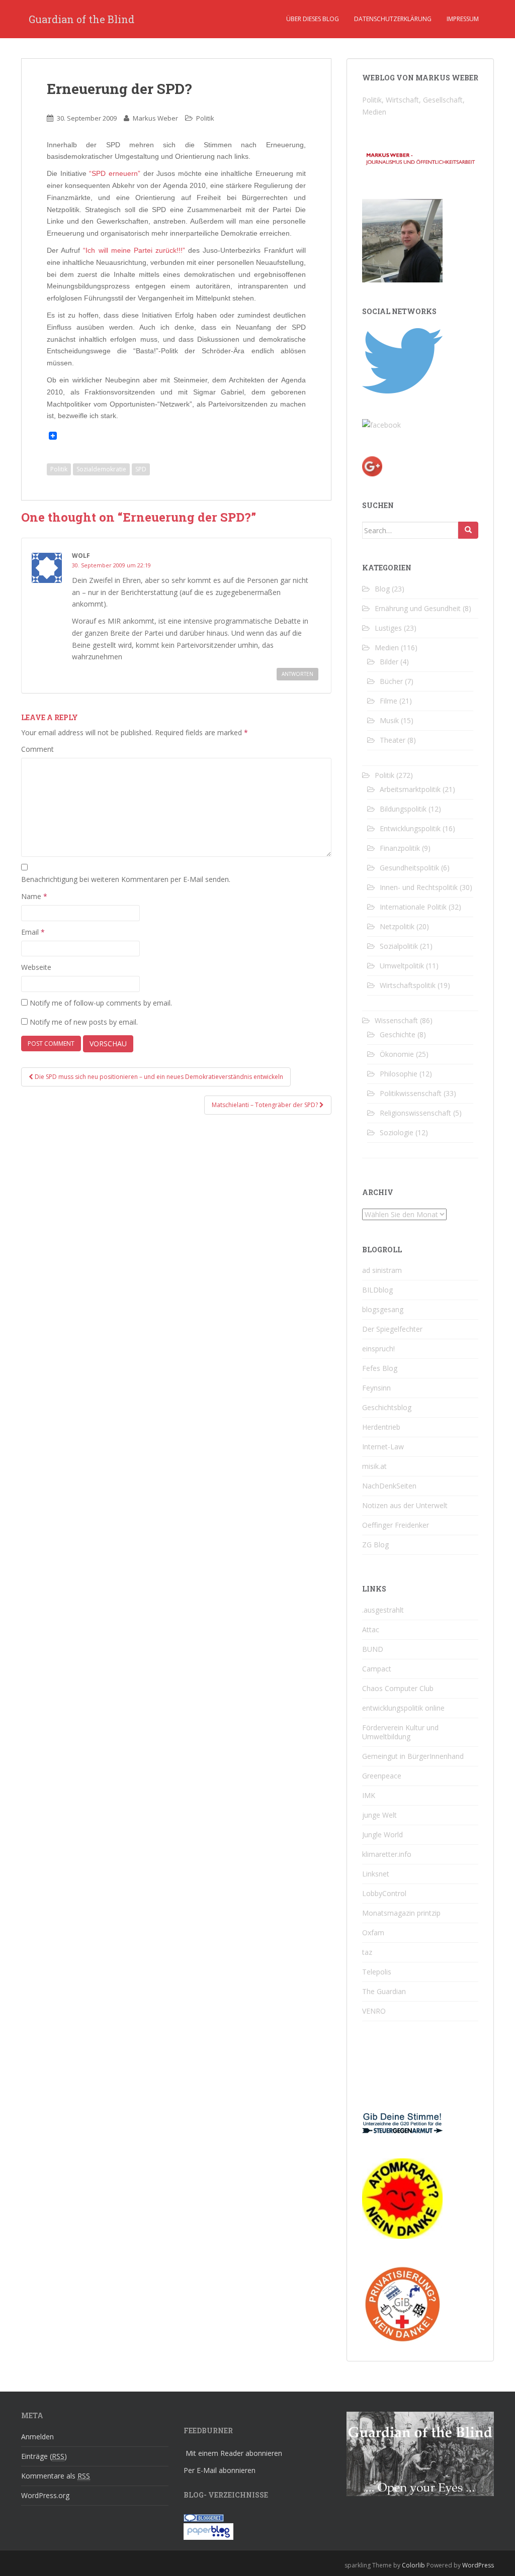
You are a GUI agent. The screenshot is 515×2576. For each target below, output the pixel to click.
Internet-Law (383, 1447)
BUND (373, 1649)
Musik (389, 720)
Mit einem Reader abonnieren (234, 2453)
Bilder (389, 662)
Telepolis (377, 1972)
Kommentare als (56, 2476)
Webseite (36, 967)
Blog (382, 589)
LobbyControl (384, 1893)
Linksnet (376, 1874)
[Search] (468, 530)
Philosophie (399, 1074)
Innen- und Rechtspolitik (419, 887)
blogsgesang (383, 1309)
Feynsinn (376, 1388)
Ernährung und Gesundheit (418, 608)
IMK (369, 1795)
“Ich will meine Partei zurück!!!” (134, 250)
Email (33, 932)
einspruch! (378, 1349)
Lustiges (388, 628)
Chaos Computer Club (398, 1688)
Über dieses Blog (313, 19)
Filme (389, 701)
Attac (371, 1629)
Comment (37, 749)
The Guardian (384, 1991)
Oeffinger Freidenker (396, 1525)
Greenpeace (382, 1776)
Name (34, 896)
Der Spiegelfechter (392, 1329)
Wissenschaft (396, 1020)
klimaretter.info (387, 1854)
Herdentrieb (381, 1427)
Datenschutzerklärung (393, 19)
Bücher (391, 681)
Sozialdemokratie (101, 469)
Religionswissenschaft (415, 1113)
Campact (377, 1669)
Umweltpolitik (402, 966)
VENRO (374, 2011)
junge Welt (379, 1815)
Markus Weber (155, 118)
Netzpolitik (397, 926)
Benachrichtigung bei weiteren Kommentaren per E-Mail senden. (126, 879)
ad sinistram (382, 1270)
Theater (393, 740)
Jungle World (382, 1835)
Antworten (297, 674)
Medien (387, 648)
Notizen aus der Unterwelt (405, 1505)
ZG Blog (375, 1545)
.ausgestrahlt (383, 1610)
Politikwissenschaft (411, 1093)
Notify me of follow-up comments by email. (101, 1003)
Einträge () (44, 2456)
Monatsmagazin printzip (401, 1913)
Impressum (463, 19)
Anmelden (37, 2437)
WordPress (478, 2565)
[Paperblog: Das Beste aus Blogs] (208, 2531)
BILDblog (377, 1290)
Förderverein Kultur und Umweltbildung (400, 1732)
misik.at (374, 1466)
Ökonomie (397, 1054)
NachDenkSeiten (389, 1486)
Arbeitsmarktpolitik (410, 789)
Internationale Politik (413, 907)
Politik (205, 118)
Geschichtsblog (387, 1407)
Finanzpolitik (400, 848)
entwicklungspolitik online (403, 1708)
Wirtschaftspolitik (408, 985)
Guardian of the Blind (81, 19)
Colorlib (413, 2565)
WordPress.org (45, 2495)
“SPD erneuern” (115, 173)
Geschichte (398, 1034)
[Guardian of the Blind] (381, 424)
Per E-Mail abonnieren (220, 2470)
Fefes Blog (380, 1368)
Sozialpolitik (399, 946)
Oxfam (373, 1933)
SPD (141, 469)
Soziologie (397, 1132)
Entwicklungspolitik (410, 828)
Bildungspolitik (403, 809)
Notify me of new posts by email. (84, 1022)
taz (367, 1952)
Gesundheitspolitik (409, 868)
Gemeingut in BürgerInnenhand (413, 1756)
